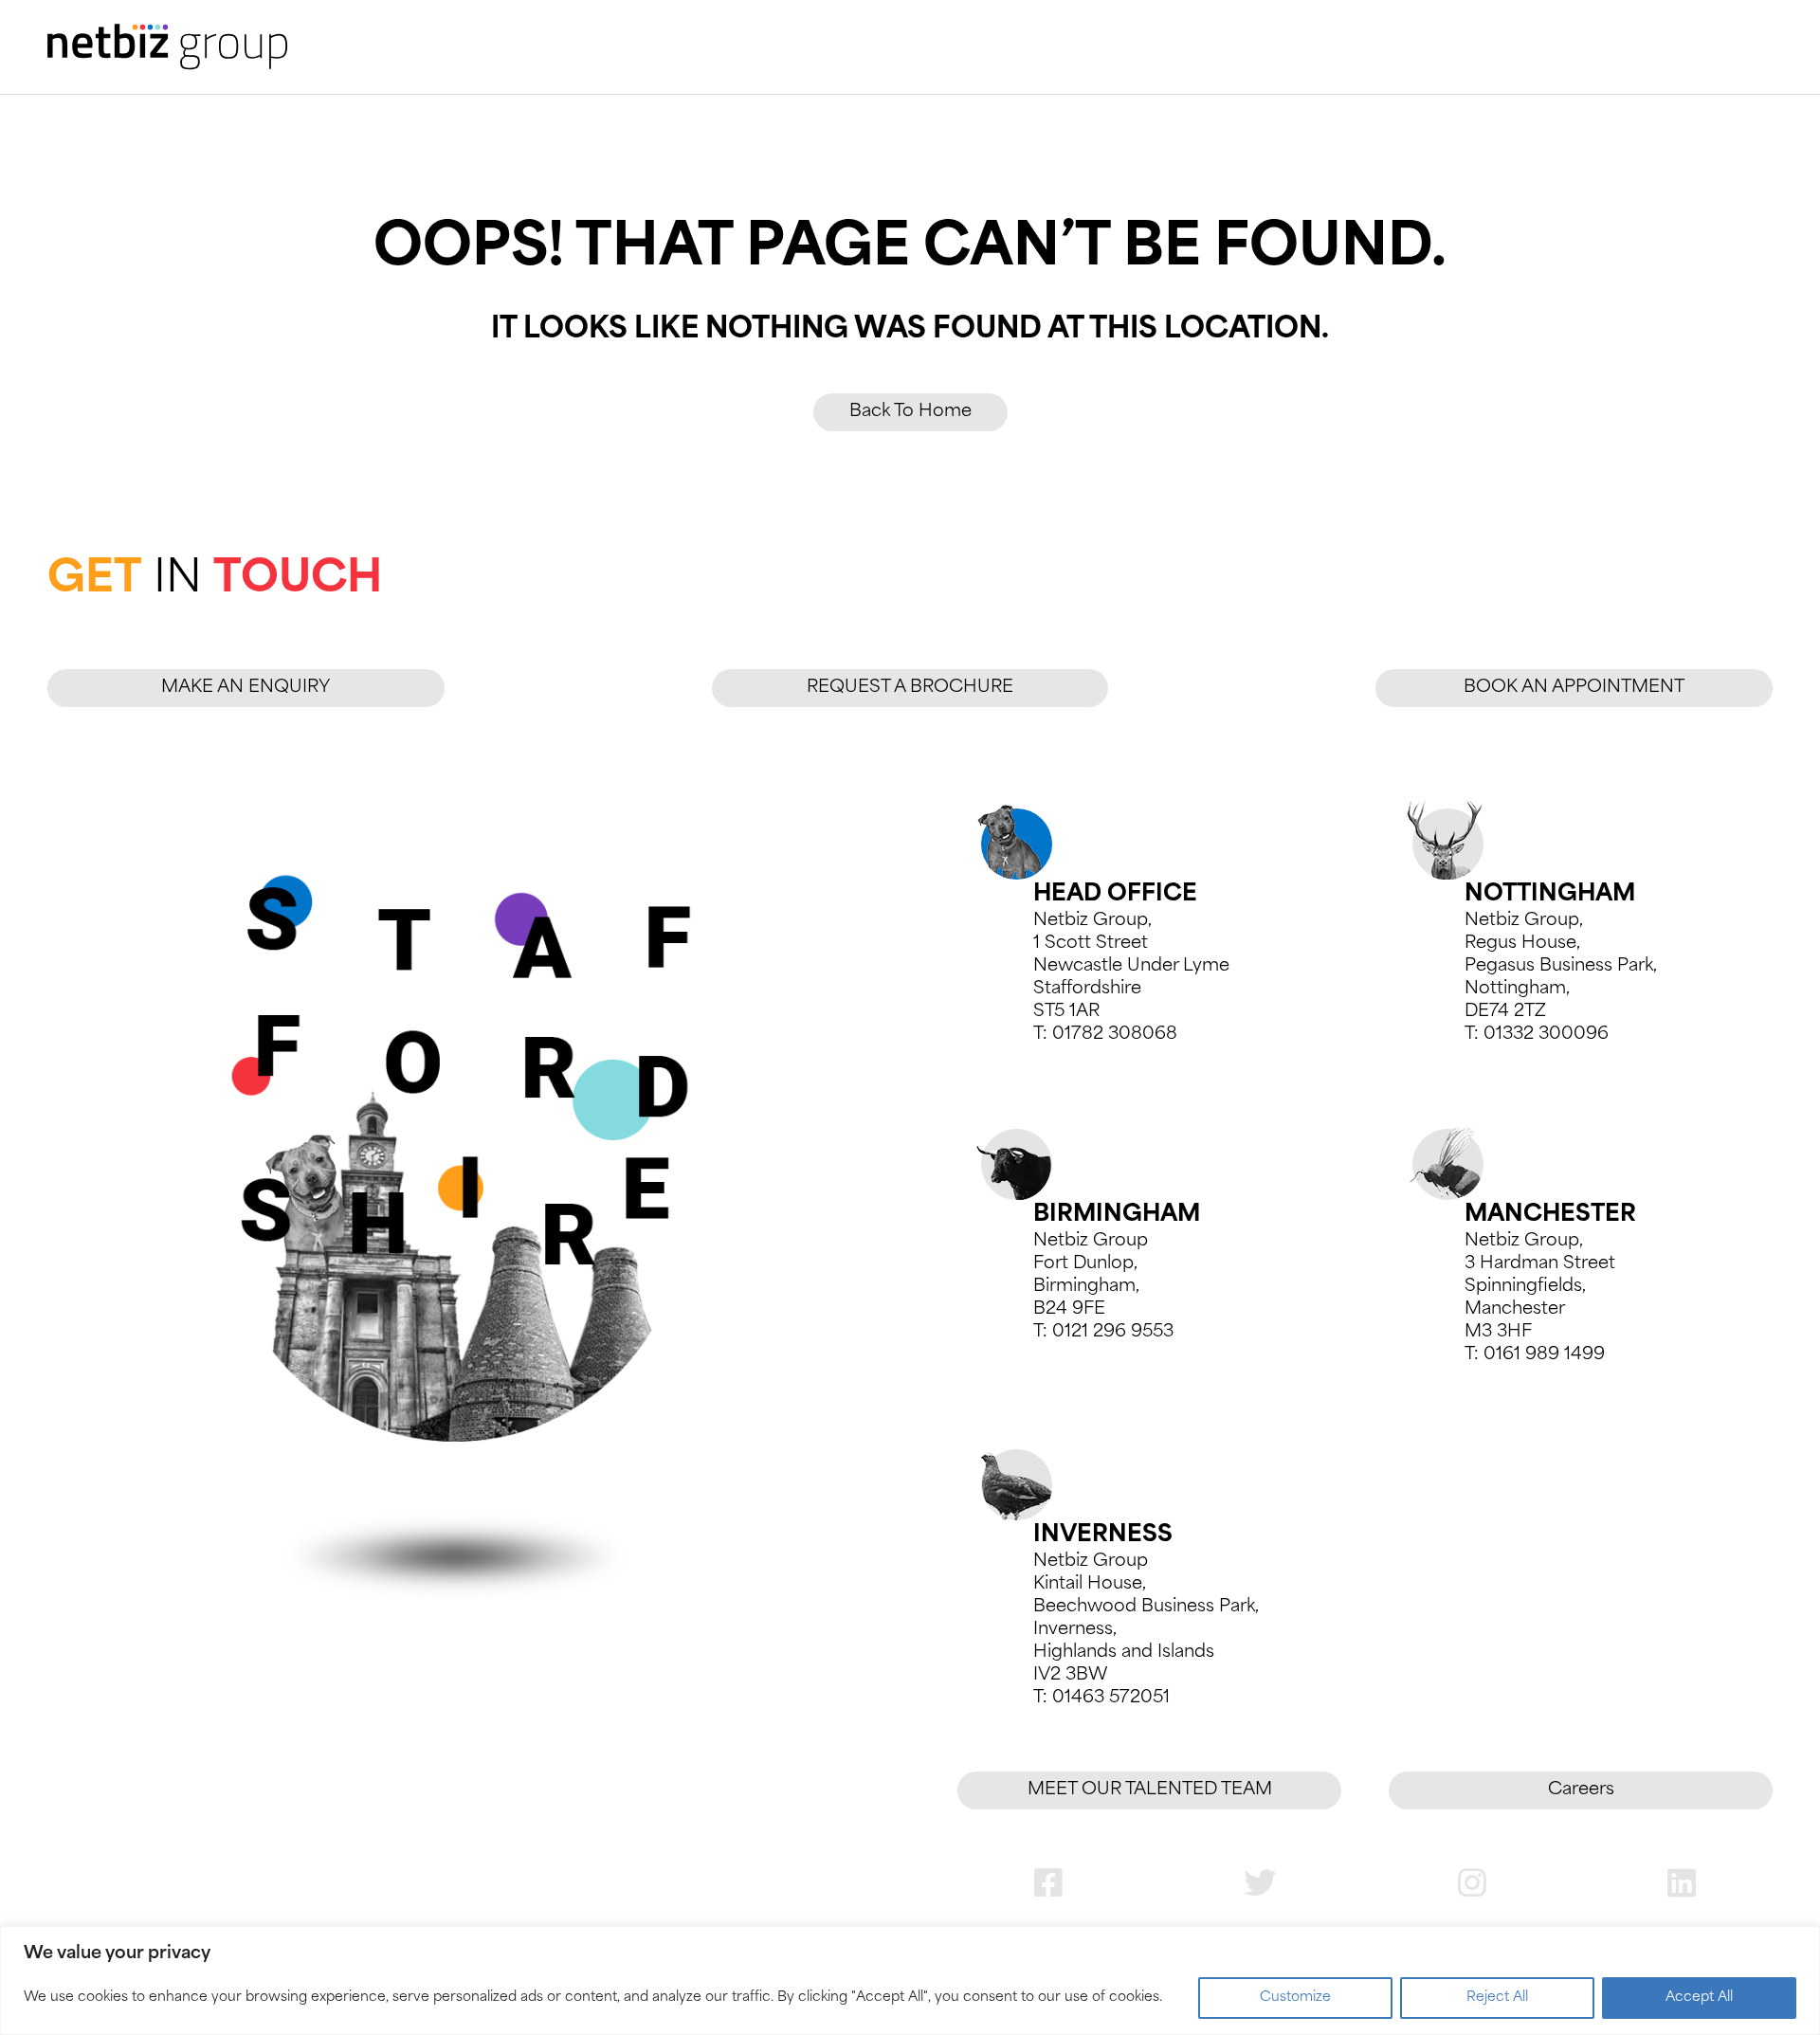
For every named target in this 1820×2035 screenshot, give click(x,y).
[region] (910, 1980)
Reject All (1497, 1998)
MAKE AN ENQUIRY (246, 688)
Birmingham (1117, 1215)
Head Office (1115, 895)
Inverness (1103, 1535)
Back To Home (910, 412)
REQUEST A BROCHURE (910, 688)
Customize (1295, 1998)
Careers (1581, 1790)
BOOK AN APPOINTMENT (1574, 688)
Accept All (1699, 1998)
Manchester (1550, 1215)
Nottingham (1550, 895)
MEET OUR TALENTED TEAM (1150, 1790)
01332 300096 (1546, 1035)
